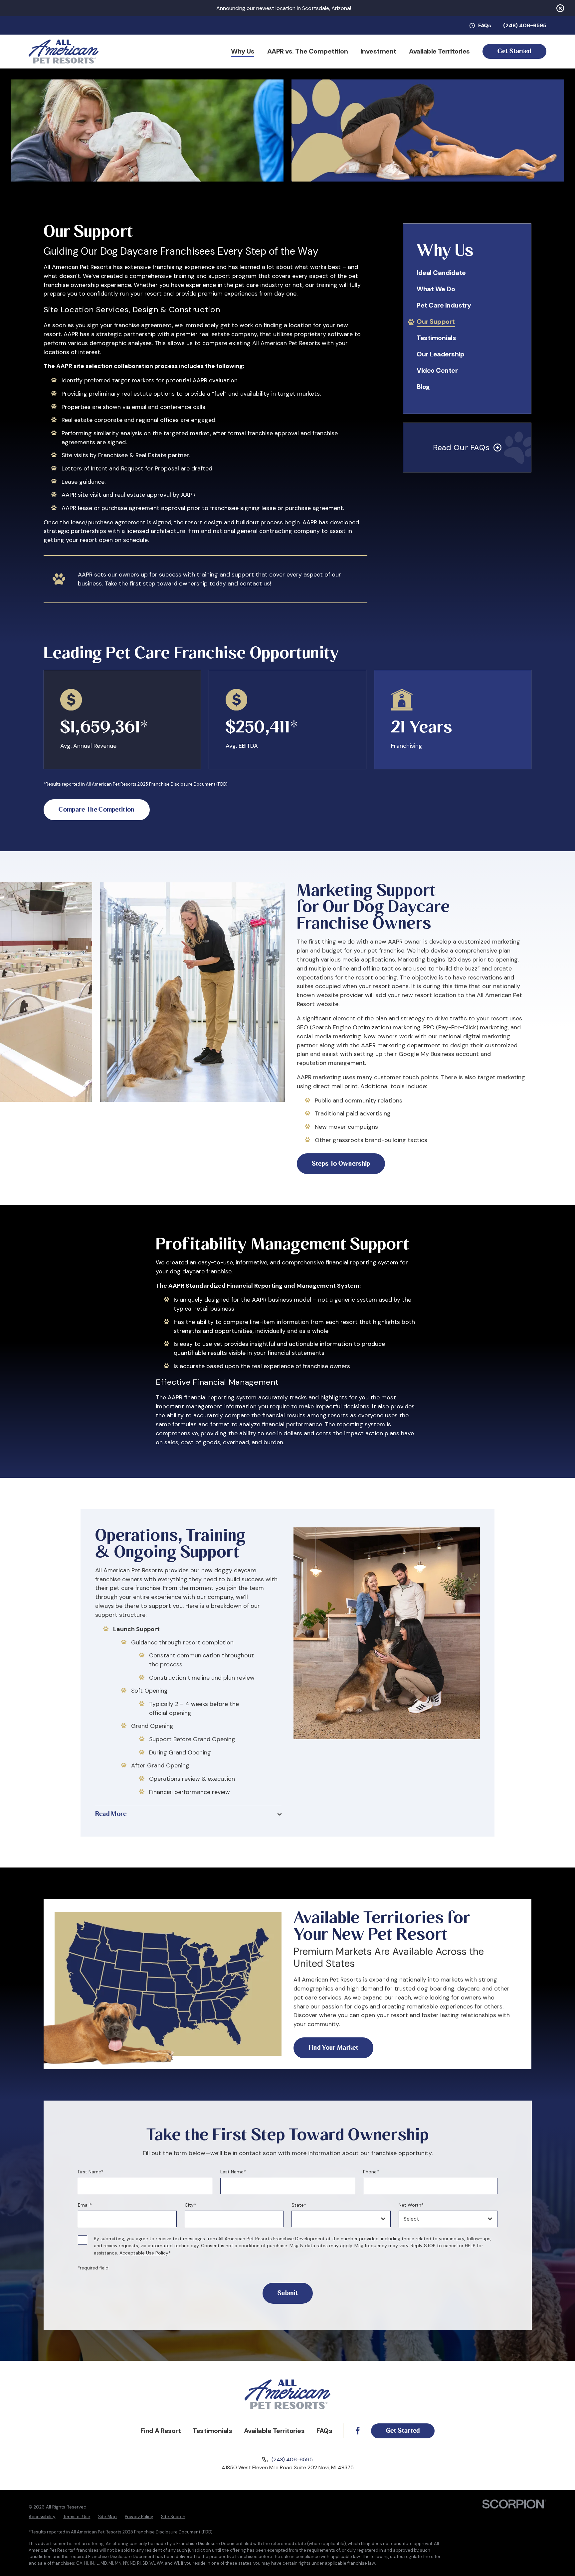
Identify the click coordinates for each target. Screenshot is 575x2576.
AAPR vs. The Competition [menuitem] (307, 51)
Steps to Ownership (341, 1164)
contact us (255, 583)
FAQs (484, 26)
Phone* (371, 2172)
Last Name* (233, 2172)
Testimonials (212, 2431)
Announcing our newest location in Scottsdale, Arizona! (284, 8)
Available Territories (274, 2431)
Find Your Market (333, 2048)
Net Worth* (411, 2205)
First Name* (90, 2172)
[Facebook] (358, 2431)
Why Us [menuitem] (243, 51)
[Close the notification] (560, 8)
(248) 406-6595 (525, 26)
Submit (288, 2293)
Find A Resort (161, 2431)
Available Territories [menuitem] (439, 51)
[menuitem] (467, 273)
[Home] (63, 52)
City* (190, 2205)
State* (299, 2205)
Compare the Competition (96, 810)
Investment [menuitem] (379, 51)
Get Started (514, 51)
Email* (85, 2205)
